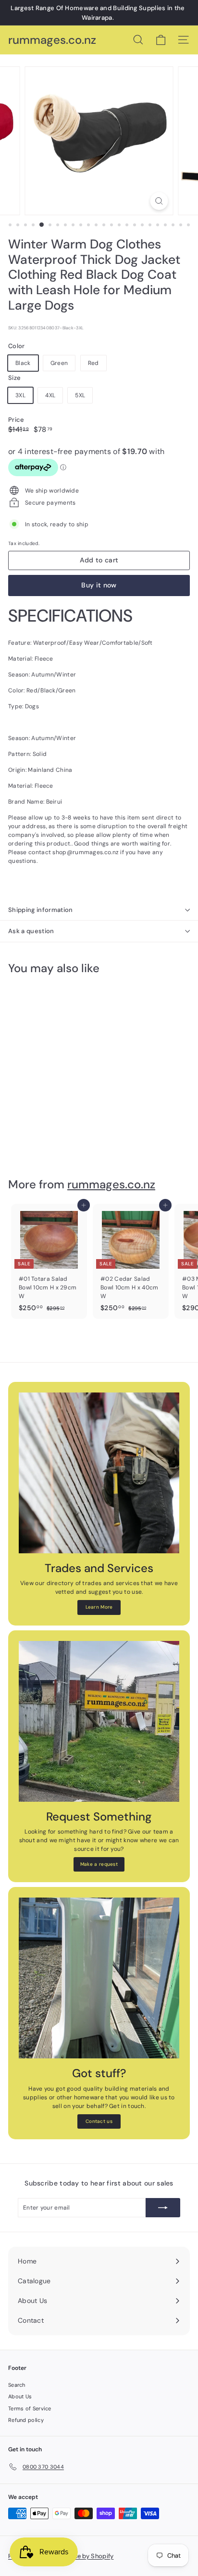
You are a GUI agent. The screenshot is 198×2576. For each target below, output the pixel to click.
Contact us (99, 2121)
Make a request (99, 1864)
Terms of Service (30, 2408)
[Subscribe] (163, 2208)
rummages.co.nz (52, 40)
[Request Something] (99, 1721)
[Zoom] (159, 201)
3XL (20, 395)
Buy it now (99, 585)
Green (59, 363)
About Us (20, 2396)
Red (93, 363)
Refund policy (26, 2420)
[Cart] (161, 40)
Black (23, 363)
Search (17, 2385)
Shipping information (41, 910)
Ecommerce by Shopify (79, 2556)
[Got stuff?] (99, 1978)
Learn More (99, 1607)
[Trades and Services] (99, 1473)
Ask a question (31, 931)
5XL (80, 395)
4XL (50, 395)
